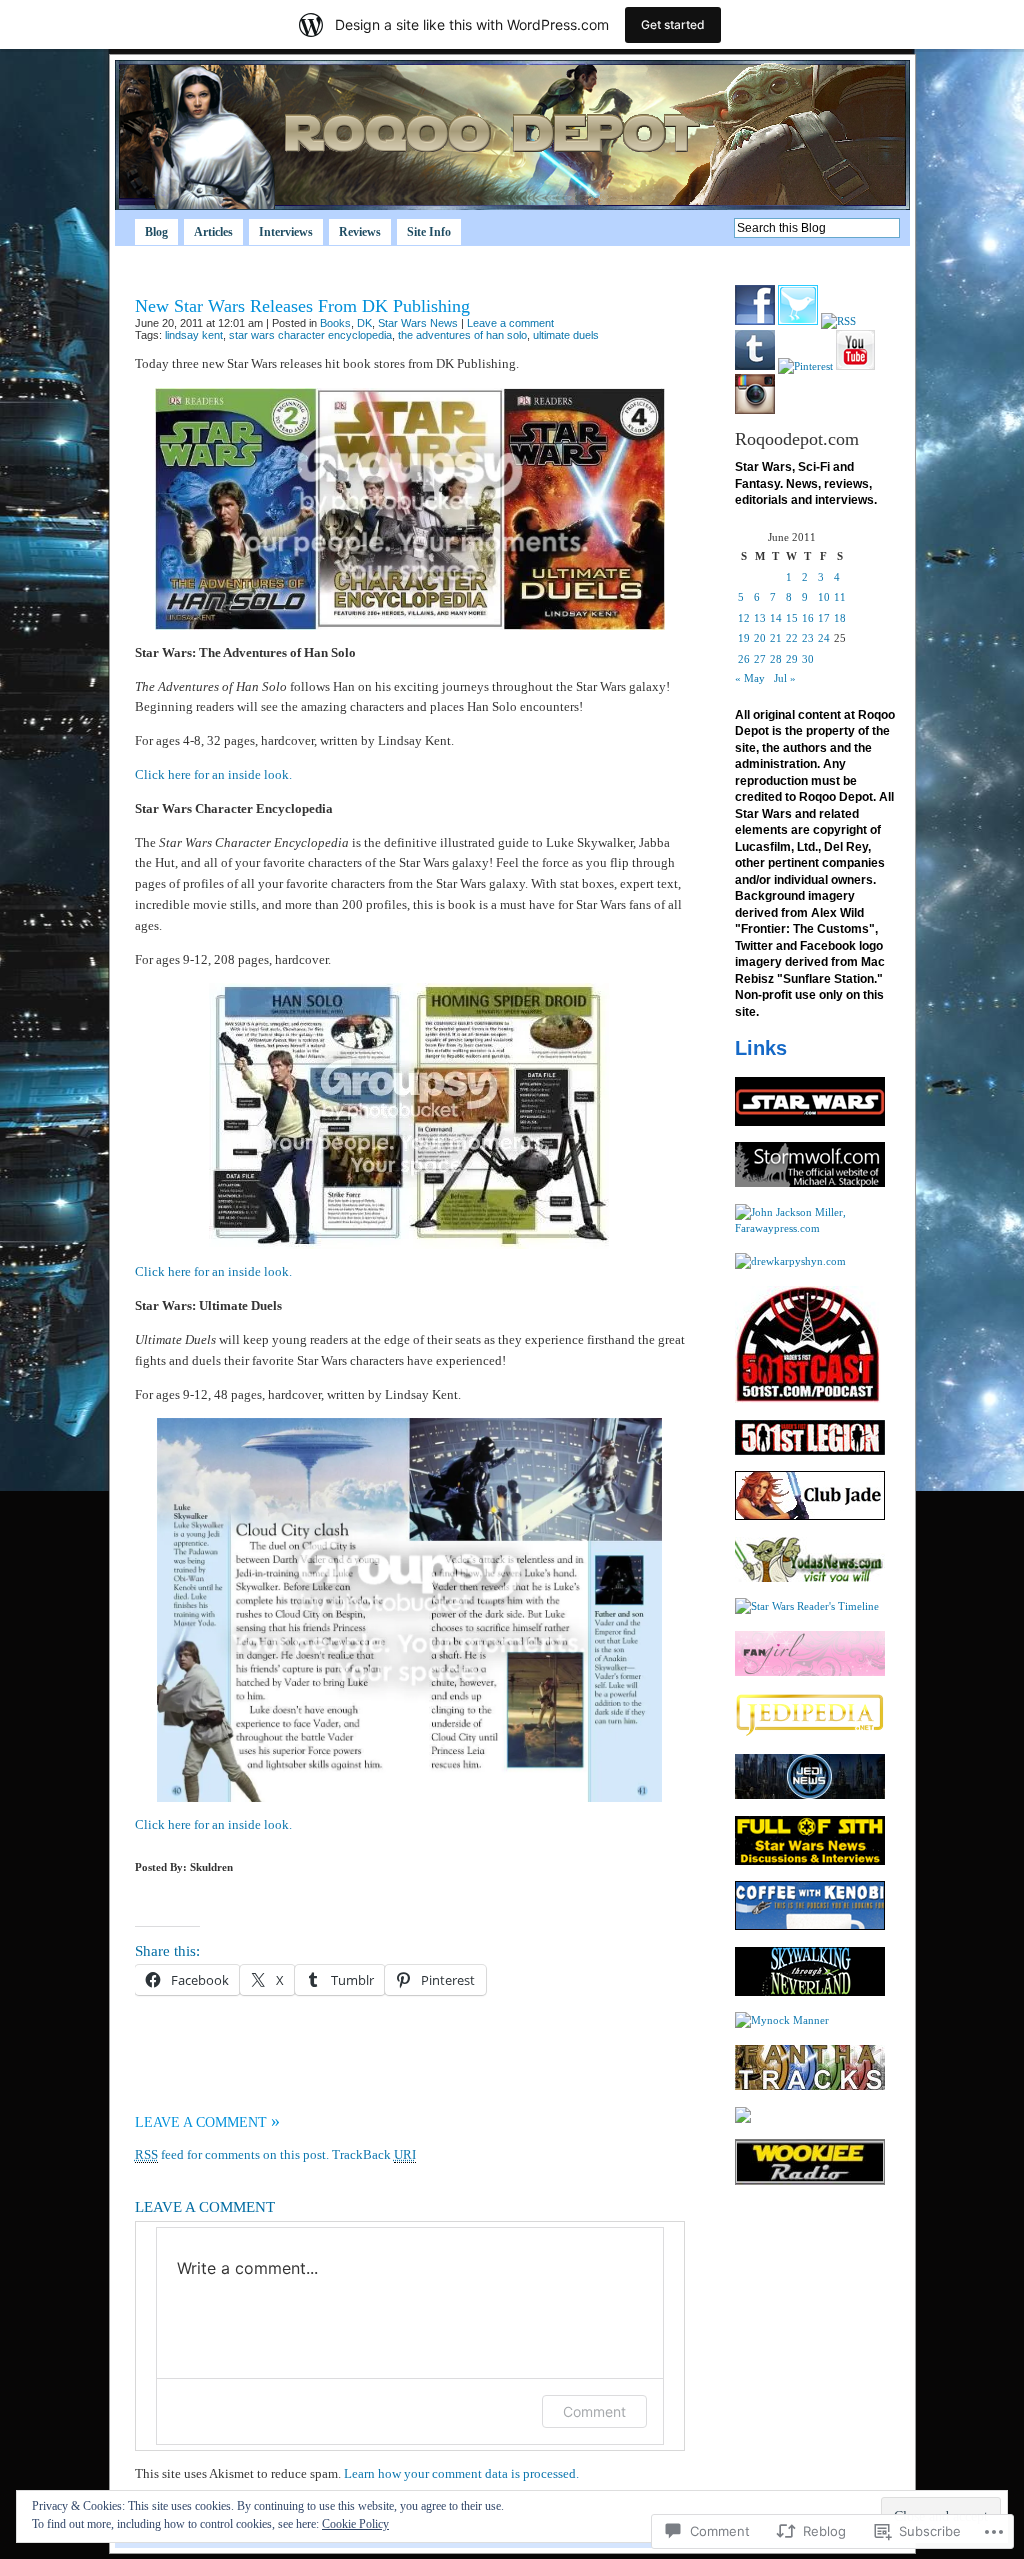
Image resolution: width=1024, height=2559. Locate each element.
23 (808, 638)
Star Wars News (418, 323)
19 (744, 638)
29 (792, 659)
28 (776, 659)
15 (792, 618)
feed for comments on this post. (232, 2154)
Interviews (286, 232)
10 (824, 597)
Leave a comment (510, 323)
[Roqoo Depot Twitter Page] (798, 321)
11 (840, 597)
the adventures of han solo (462, 335)
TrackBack (374, 2154)
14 (776, 618)
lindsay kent (194, 335)
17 (824, 618)
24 (824, 638)
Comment (594, 2411)
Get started (673, 24)
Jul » (785, 678)
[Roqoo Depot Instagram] (755, 410)
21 (776, 638)
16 (808, 618)
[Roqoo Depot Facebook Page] (755, 321)
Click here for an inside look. (213, 774)
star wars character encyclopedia (310, 335)
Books (335, 323)
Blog (156, 232)
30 (808, 659)
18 (840, 618)
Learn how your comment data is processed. (461, 2473)
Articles (213, 232)
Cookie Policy (355, 2524)
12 (744, 618)
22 (792, 638)
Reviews (360, 232)
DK (364, 323)
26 (744, 659)
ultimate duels (566, 335)
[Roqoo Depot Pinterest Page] (805, 366)
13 (760, 618)
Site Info (429, 232)
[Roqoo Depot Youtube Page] (855, 366)
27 (760, 659)
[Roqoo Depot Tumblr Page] (755, 366)
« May (750, 678)
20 (760, 638)
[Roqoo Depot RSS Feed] (838, 321)
